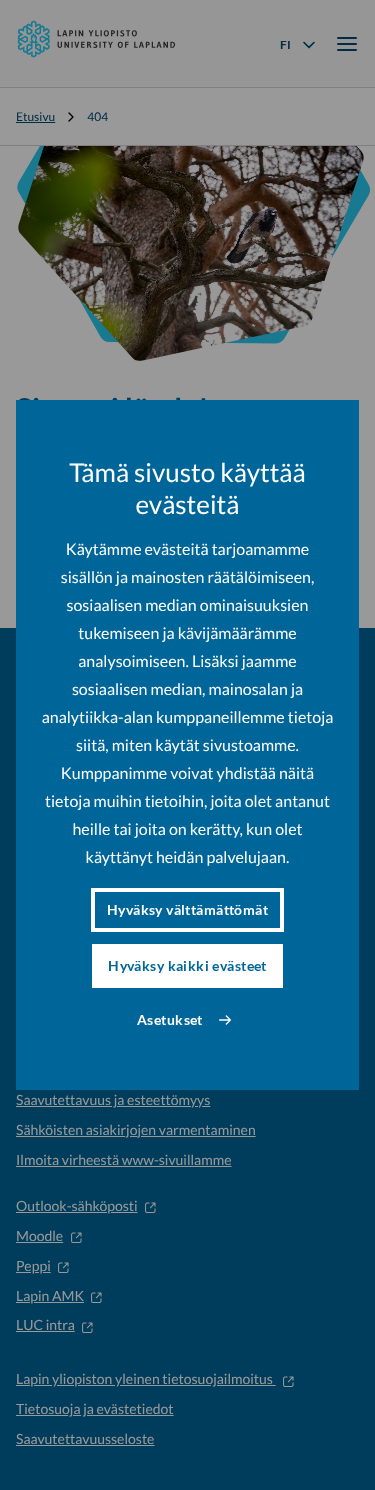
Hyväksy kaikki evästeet (187, 965)
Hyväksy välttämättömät (187, 909)
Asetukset (170, 1019)
